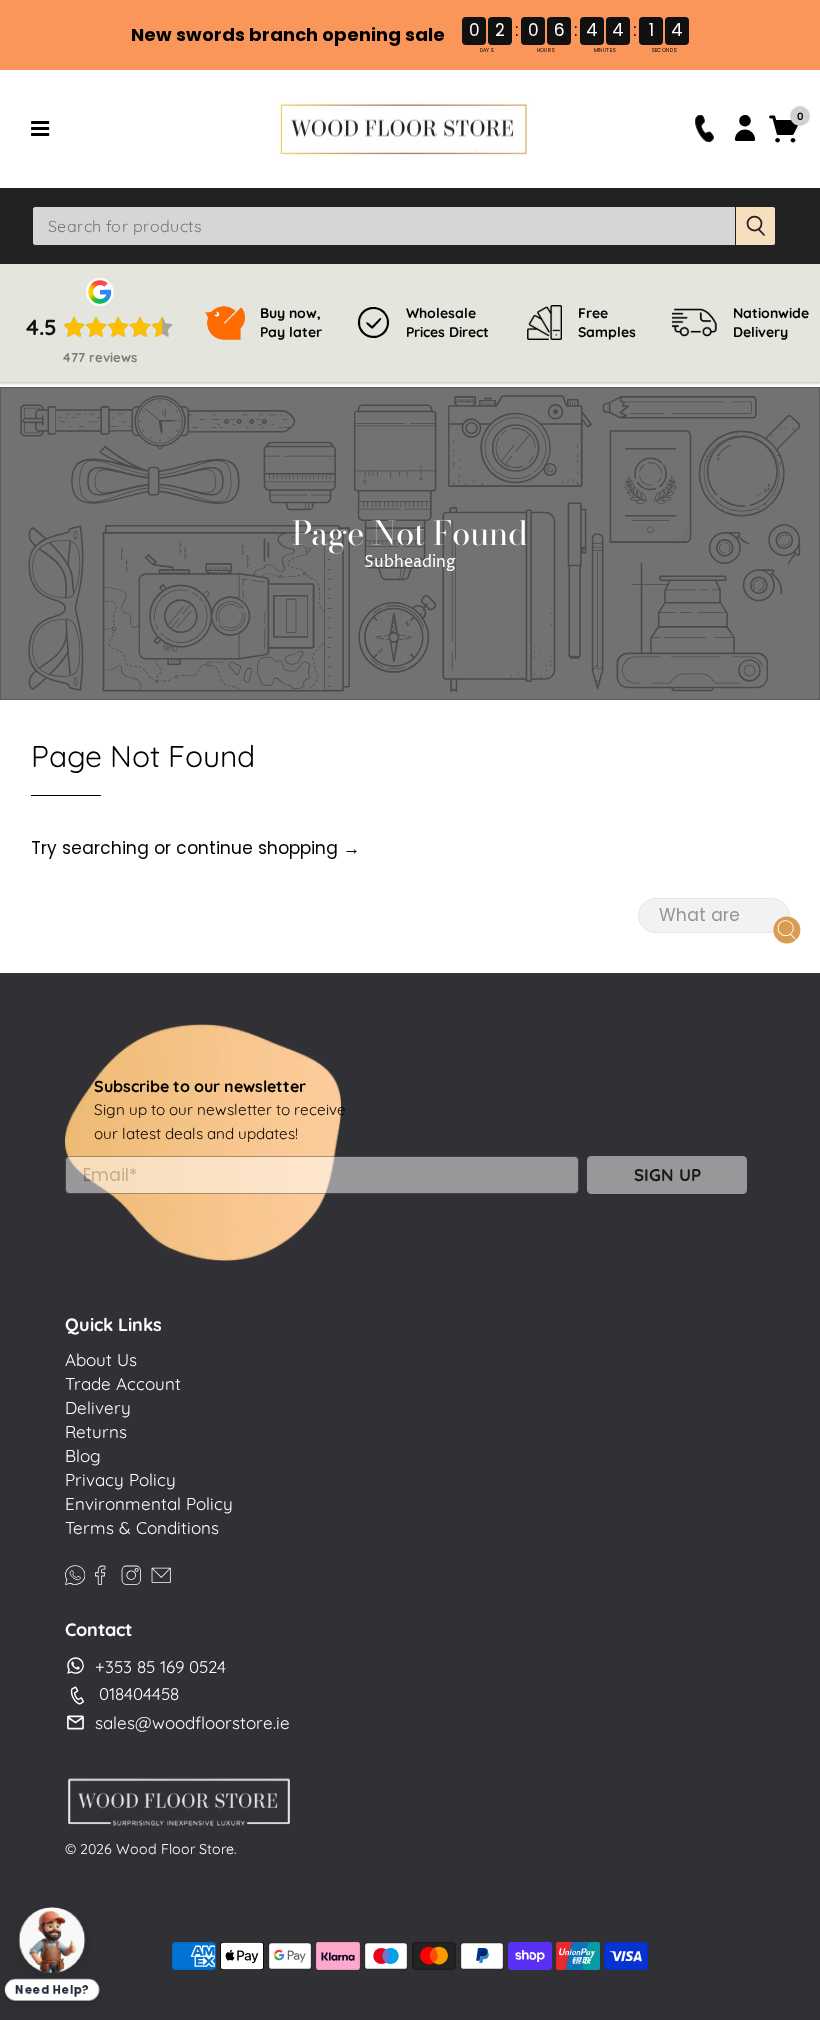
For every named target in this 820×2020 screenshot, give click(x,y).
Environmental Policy (149, 1503)
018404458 (139, 1693)
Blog (83, 1455)
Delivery (98, 1407)
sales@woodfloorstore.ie (192, 1722)
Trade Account (123, 1383)
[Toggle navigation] (148, 129)
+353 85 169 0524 (160, 1666)
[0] (784, 140)
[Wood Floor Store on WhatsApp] (75, 1572)
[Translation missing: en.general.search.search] (756, 226)
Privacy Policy (120, 1479)
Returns (96, 1431)
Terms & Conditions (142, 1527)
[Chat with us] (52, 1940)
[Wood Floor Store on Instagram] (131, 1572)
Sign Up (667, 1174)
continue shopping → (268, 848)
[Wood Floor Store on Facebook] (100, 1572)
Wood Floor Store (175, 1849)
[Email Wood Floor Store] (161, 1572)
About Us (101, 1359)
